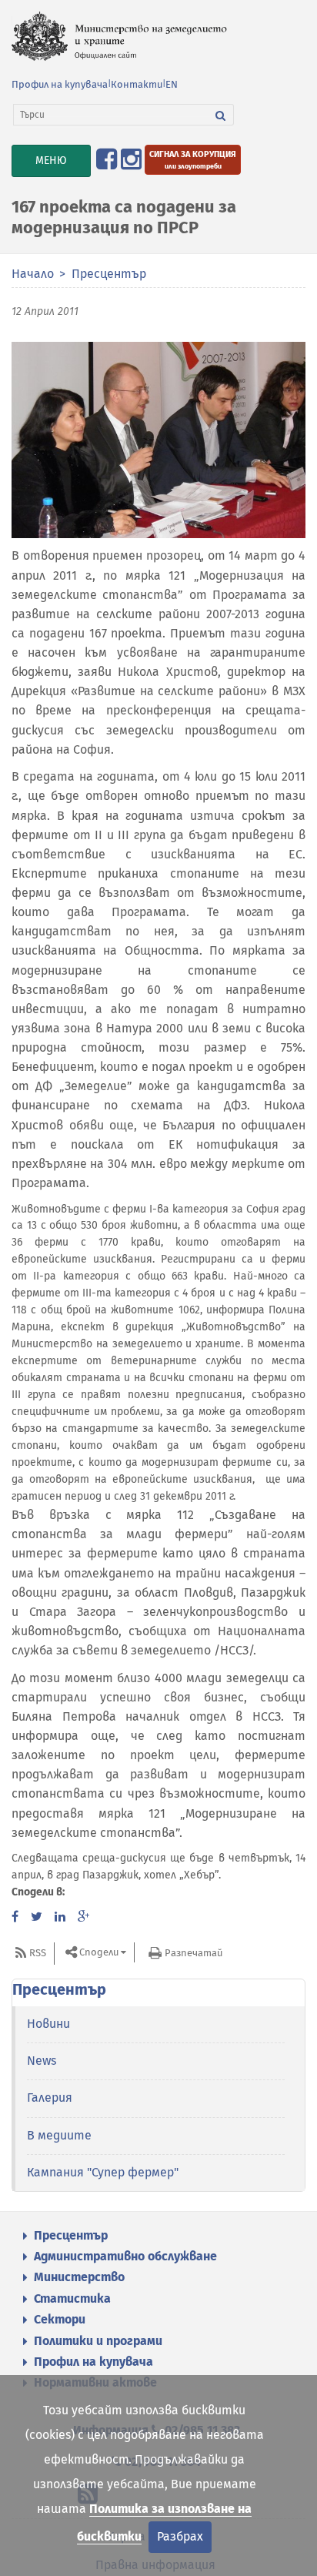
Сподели (99, 1952)
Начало (33, 274)
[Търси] (221, 115)
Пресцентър (109, 274)
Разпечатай (194, 1953)
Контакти (137, 84)
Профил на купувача (60, 84)
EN (172, 84)
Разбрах (180, 2536)
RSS (38, 1953)
